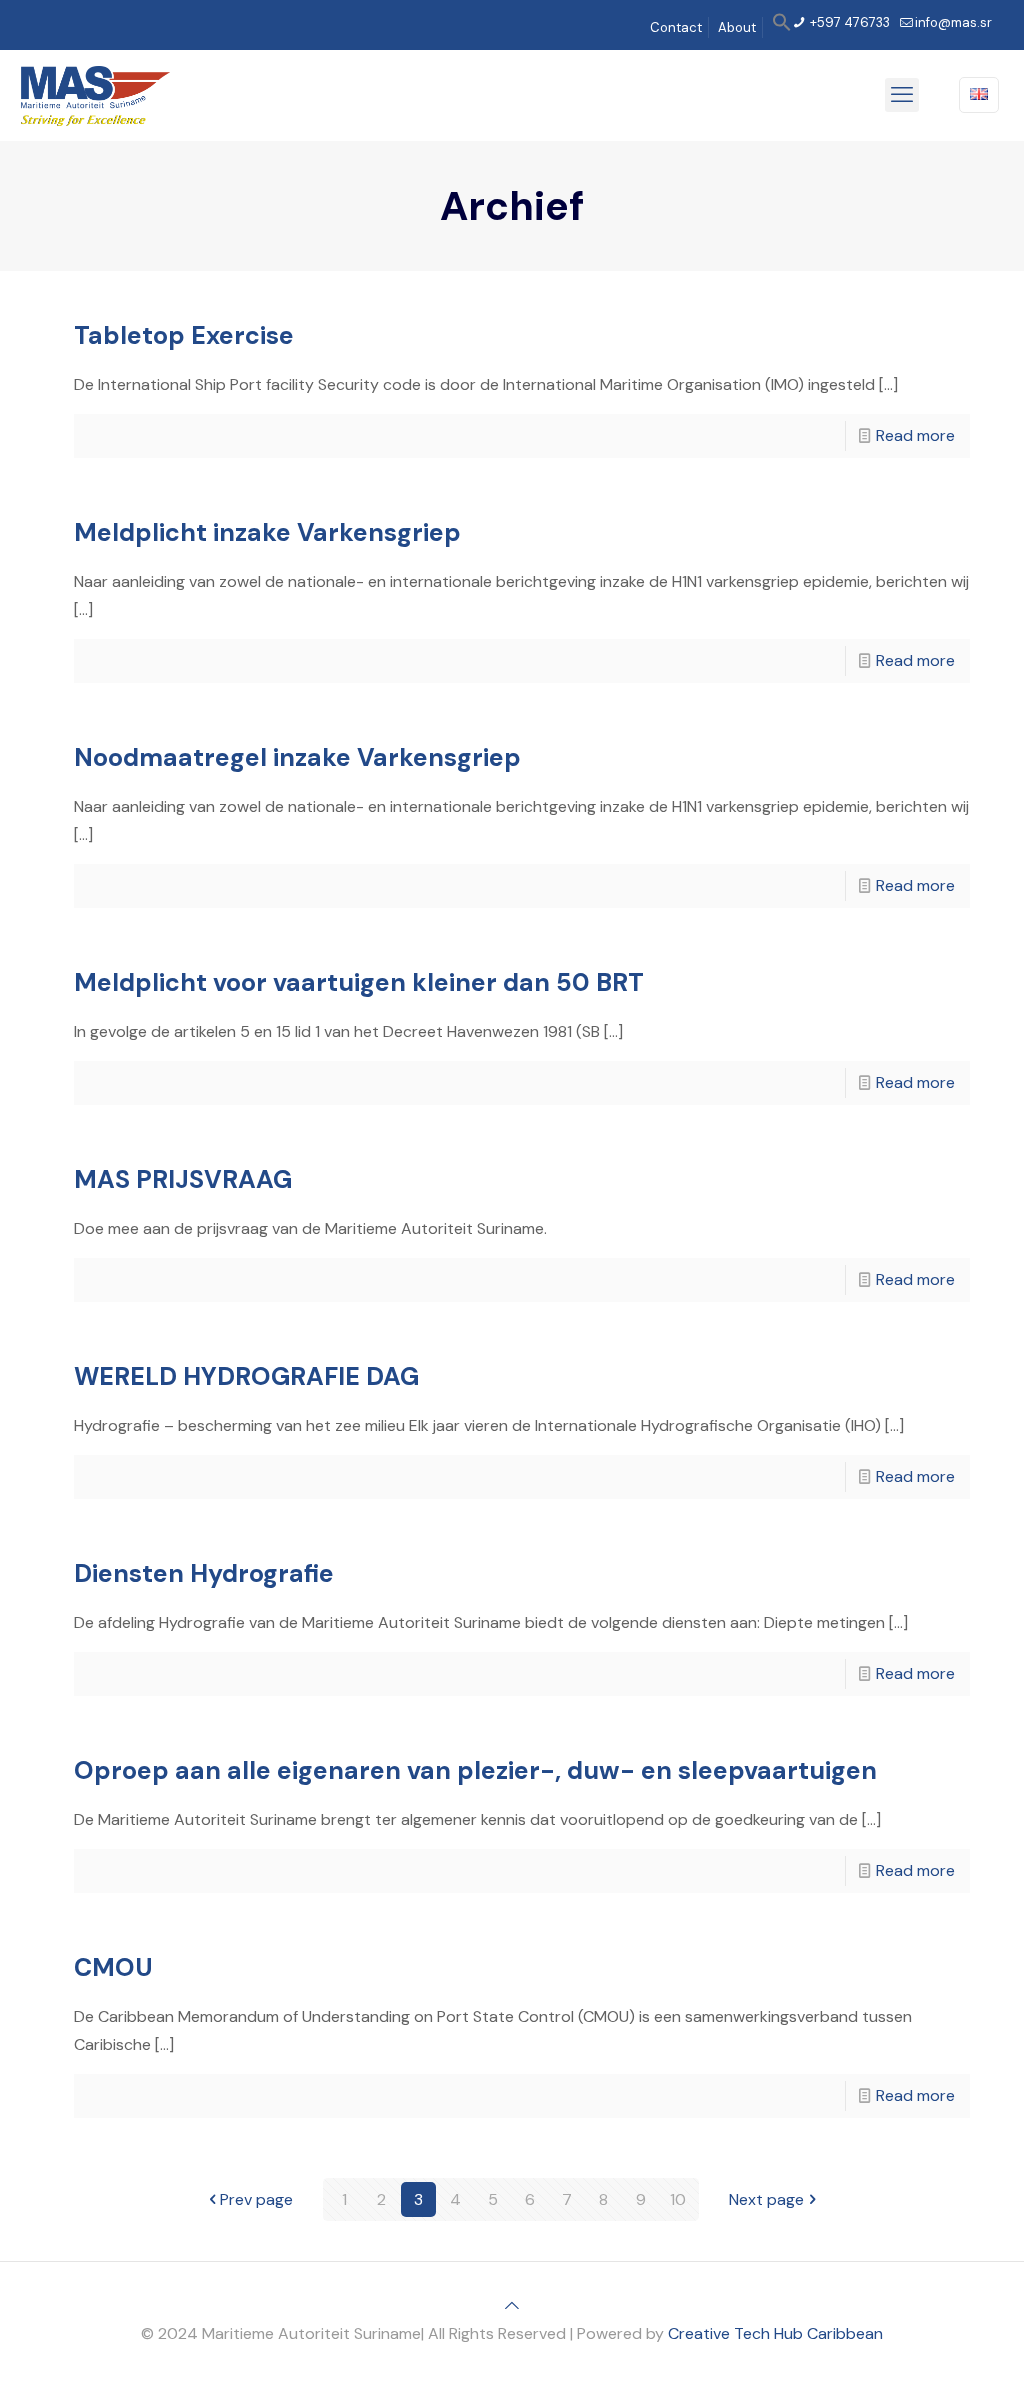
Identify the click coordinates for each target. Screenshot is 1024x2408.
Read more (915, 435)
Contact (676, 27)
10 (678, 2199)
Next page (766, 2199)
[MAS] (95, 95)
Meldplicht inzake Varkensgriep (267, 532)
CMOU (113, 1967)
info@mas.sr (953, 22)
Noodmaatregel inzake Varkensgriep (297, 757)
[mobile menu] (902, 95)
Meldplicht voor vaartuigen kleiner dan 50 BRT (359, 982)
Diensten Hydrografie (204, 1573)
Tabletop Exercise (184, 335)
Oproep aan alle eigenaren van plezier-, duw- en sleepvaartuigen (475, 1770)
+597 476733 (848, 22)
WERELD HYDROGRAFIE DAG (246, 1376)
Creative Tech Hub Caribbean (775, 2333)
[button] (782, 27)
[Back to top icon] (512, 2305)
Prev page (256, 2199)
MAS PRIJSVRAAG (183, 1179)
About (737, 27)
